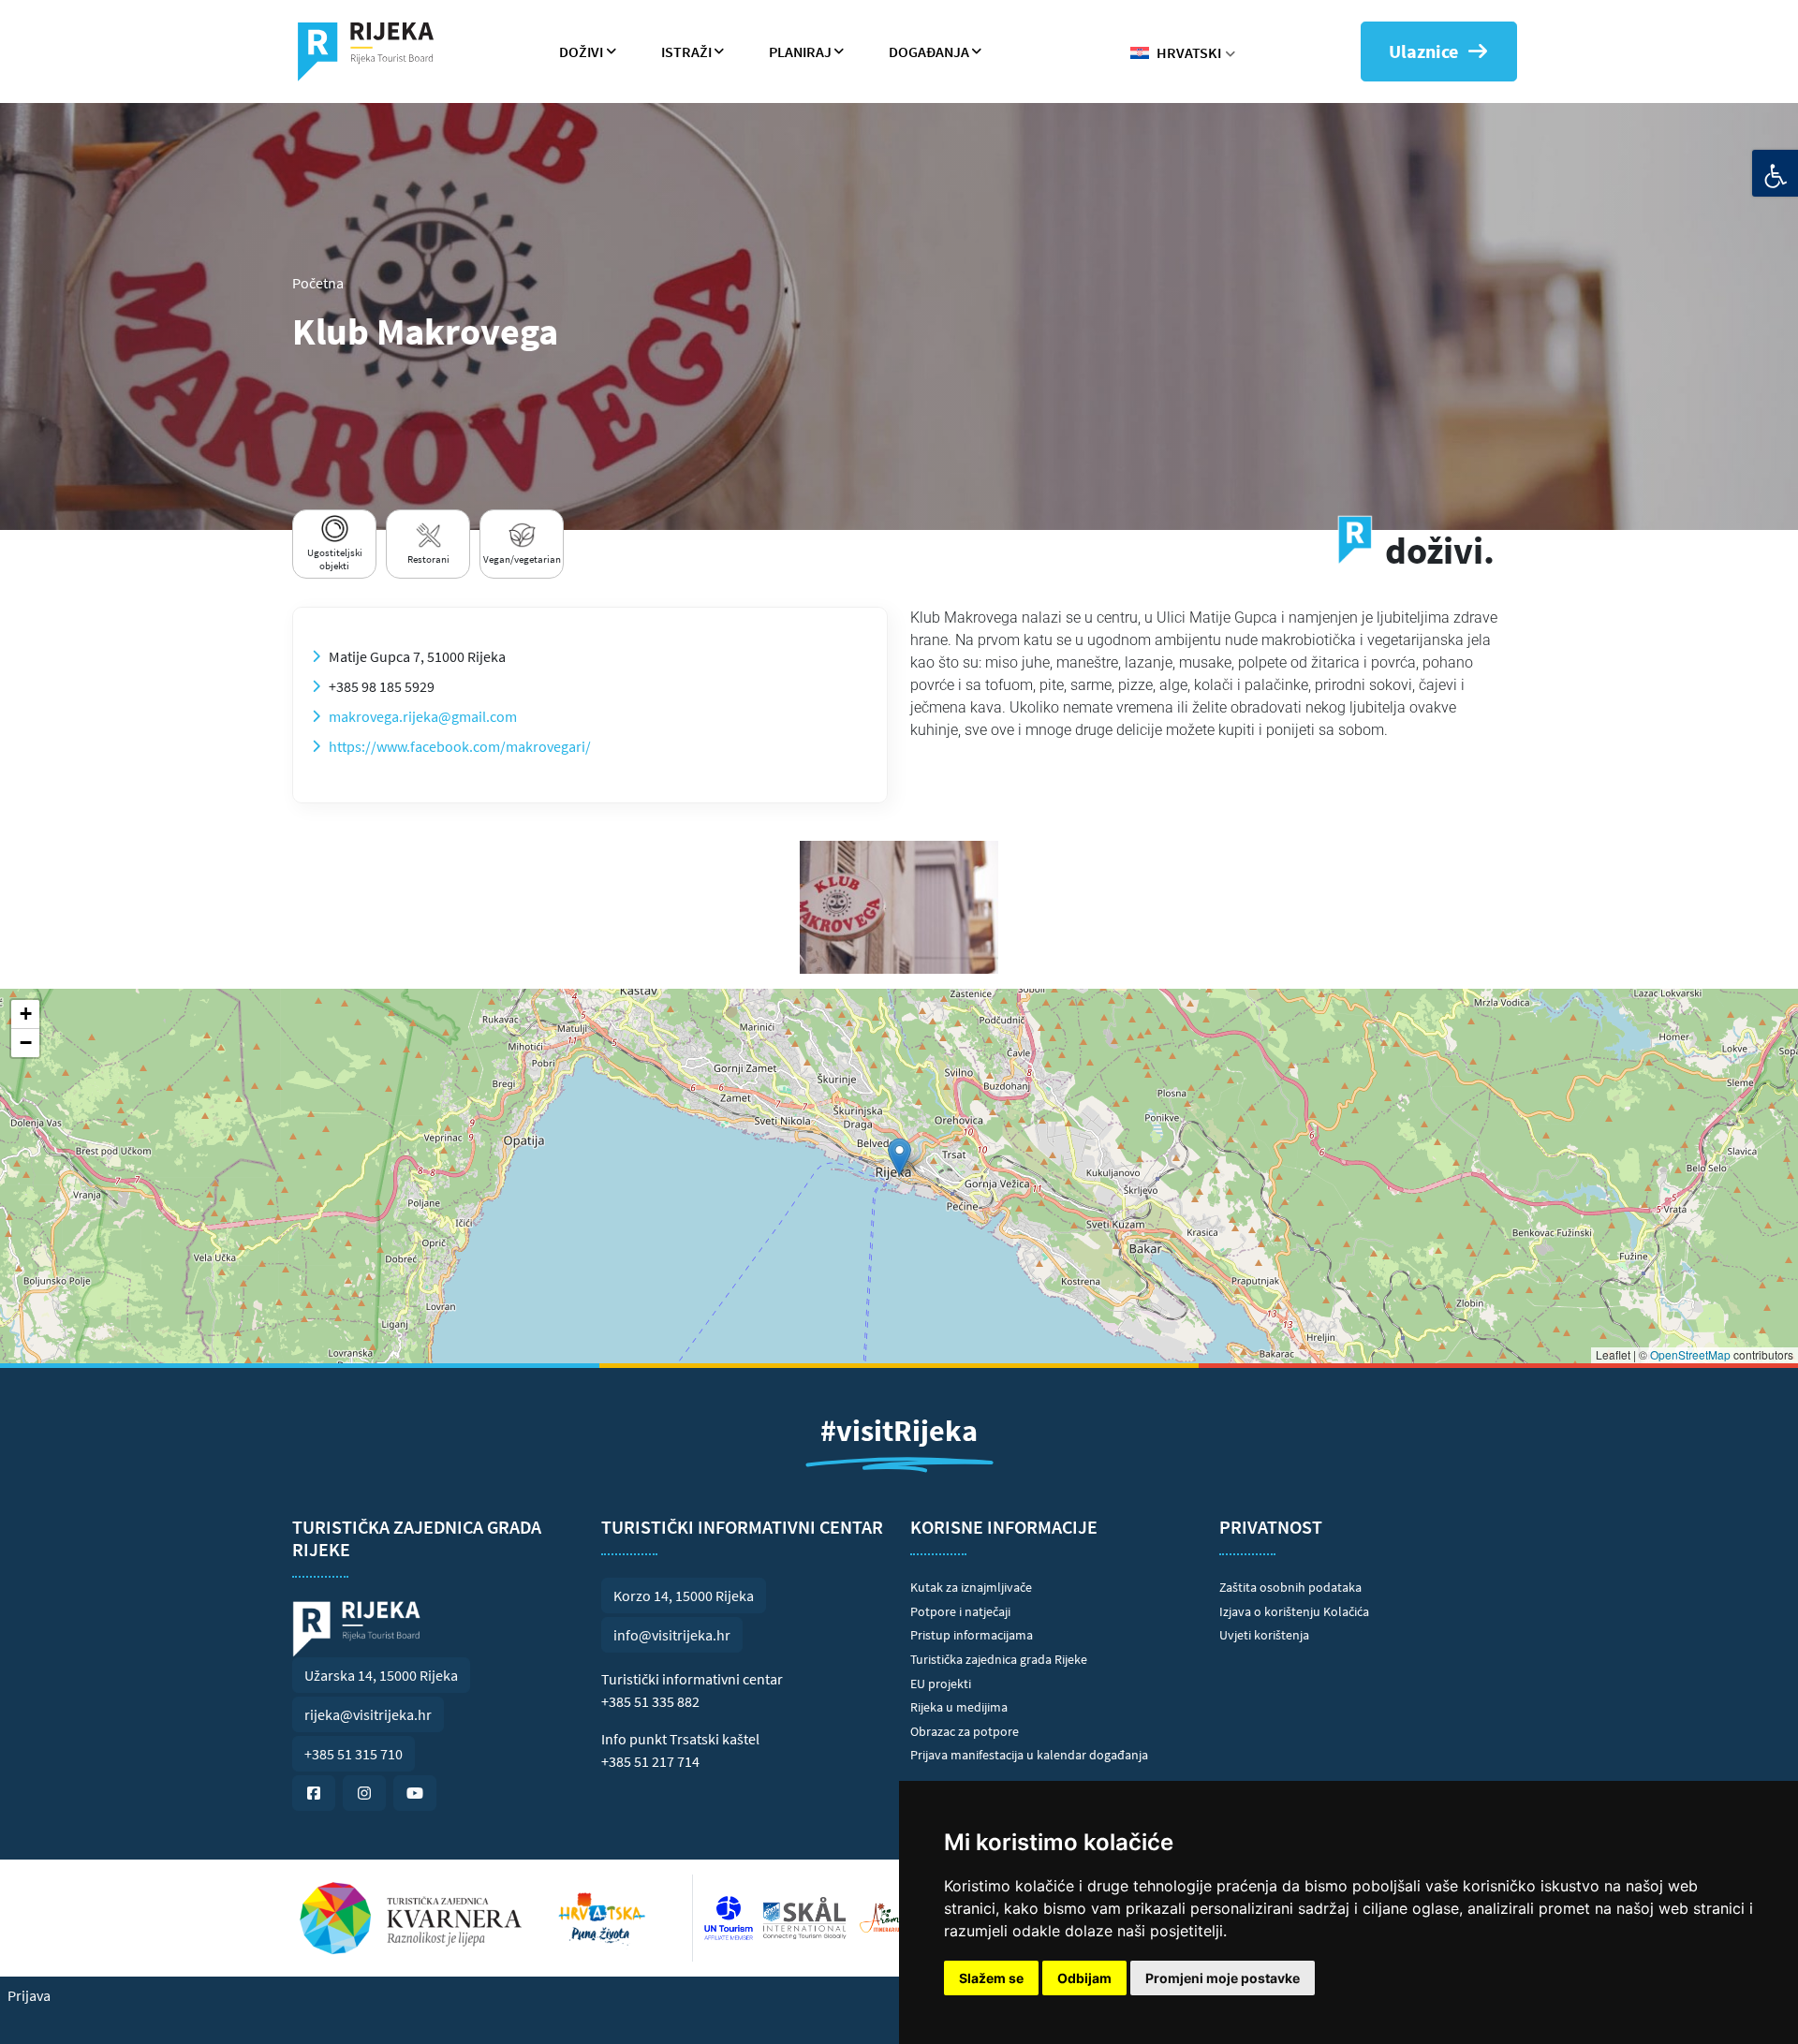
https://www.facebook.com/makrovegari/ (460, 746)
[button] (899, 1157)
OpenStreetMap (1690, 1354)
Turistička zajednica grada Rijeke (999, 1659)
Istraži (686, 51)
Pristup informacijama (972, 1635)
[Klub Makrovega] (899, 907)
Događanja (929, 51)
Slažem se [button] (991, 1978)
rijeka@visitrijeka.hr (368, 1714)
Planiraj (800, 51)
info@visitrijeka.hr (672, 1635)
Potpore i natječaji (960, 1611)
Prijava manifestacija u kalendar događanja (1029, 1755)
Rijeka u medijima (959, 1707)
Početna (318, 283)
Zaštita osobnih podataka (1290, 1587)
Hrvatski (1189, 52)
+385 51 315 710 (354, 1754)
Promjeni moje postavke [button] (1223, 1978)
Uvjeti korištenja (1264, 1635)
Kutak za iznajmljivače (971, 1587)
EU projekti (941, 1684)
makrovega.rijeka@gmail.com (423, 716)
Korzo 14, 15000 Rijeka (684, 1595)
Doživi (581, 51)
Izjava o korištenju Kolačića (1294, 1611)
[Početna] (373, 51)
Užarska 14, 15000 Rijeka (381, 1675)
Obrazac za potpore (965, 1731)
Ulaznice (1423, 51)
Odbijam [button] (1084, 1978)
